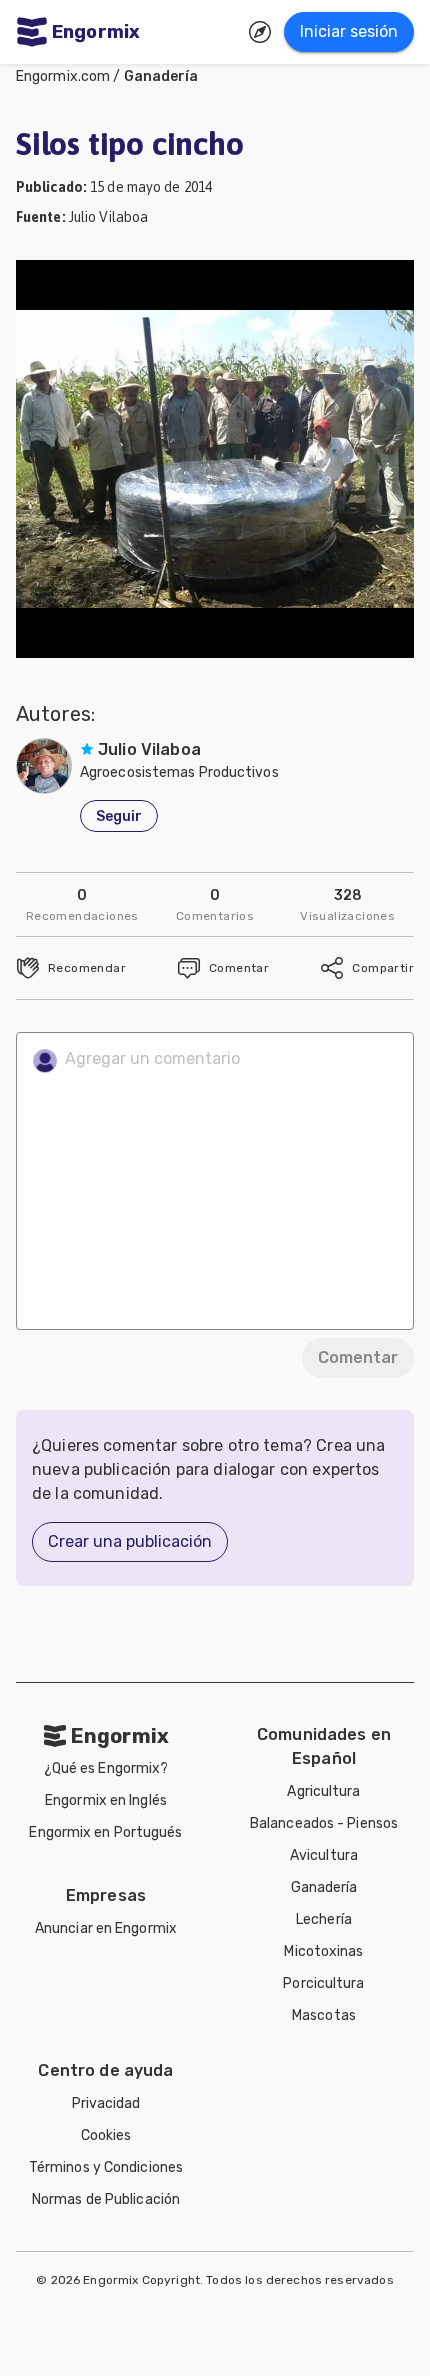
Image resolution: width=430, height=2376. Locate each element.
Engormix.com (63, 76)
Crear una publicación (130, 1541)
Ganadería (161, 76)
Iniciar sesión (349, 31)
